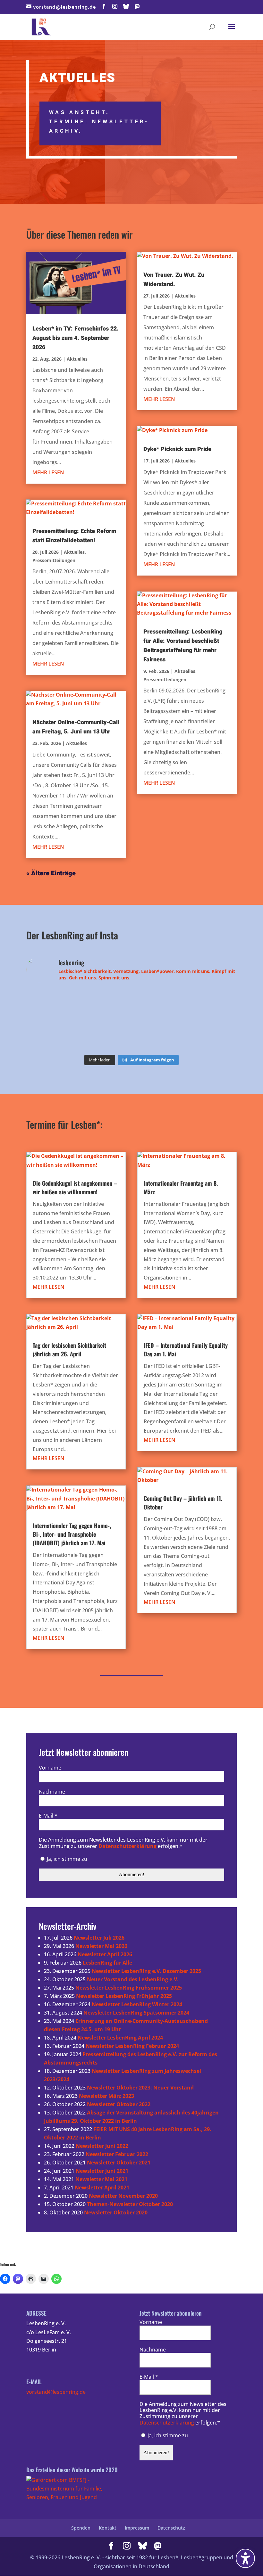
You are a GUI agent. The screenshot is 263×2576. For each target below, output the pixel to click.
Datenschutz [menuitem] (171, 2528)
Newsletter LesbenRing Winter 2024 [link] (137, 2004)
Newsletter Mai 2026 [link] (101, 1946)
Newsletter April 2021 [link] (102, 2188)
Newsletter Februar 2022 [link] (117, 2154)
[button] (104, 7)
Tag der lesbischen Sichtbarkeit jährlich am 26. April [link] (69, 1349)
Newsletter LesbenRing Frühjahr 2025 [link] (124, 1996)
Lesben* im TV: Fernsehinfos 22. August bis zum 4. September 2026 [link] (76, 338)
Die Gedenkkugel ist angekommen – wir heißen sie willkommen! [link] (75, 1187)
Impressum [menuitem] (137, 2528)
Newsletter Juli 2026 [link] (99, 1938)
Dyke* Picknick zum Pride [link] (177, 449)
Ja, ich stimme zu (66, 1859)
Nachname (52, 1792)
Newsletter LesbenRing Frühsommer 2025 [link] (129, 1988)
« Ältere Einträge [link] (51, 873)
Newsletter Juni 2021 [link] (102, 2171)
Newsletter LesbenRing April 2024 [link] (120, 2038)
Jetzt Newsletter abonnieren (84, 1753)
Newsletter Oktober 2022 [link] (119, 2104)
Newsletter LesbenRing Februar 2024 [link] (132, 2046)
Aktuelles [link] (77, 359)
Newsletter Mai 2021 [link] (101, 2179)
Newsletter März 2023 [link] (106, 2096)
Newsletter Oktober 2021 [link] (119, 2163)
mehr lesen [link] (48, 472)
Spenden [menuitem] (81, 2528)
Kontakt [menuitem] (108, 2528)
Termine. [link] (69, 122)
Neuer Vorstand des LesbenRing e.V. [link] (133, 1979)
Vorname (50, 1768)
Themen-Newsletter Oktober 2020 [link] (130, 2204)
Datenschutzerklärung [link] (127, 1846)
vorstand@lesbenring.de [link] (56, 2392)
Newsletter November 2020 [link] (123, 2196)
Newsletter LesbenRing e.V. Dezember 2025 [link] (146, 1971)
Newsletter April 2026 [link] (105, 1954)
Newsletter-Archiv (68, 1927)
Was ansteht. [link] (80, 112)
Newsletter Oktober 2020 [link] (116, 2212)
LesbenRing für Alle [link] (107, 1963)
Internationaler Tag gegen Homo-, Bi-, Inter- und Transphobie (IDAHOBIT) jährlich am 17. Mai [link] (72, 1534)
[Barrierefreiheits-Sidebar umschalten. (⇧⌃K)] (245, 2558)
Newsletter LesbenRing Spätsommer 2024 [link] (136, 2013)
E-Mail (48, 1816)
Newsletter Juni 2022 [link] (102, 2146)
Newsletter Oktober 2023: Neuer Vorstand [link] (140, 2088)
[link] (41, 26)
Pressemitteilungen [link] (54, 560)
